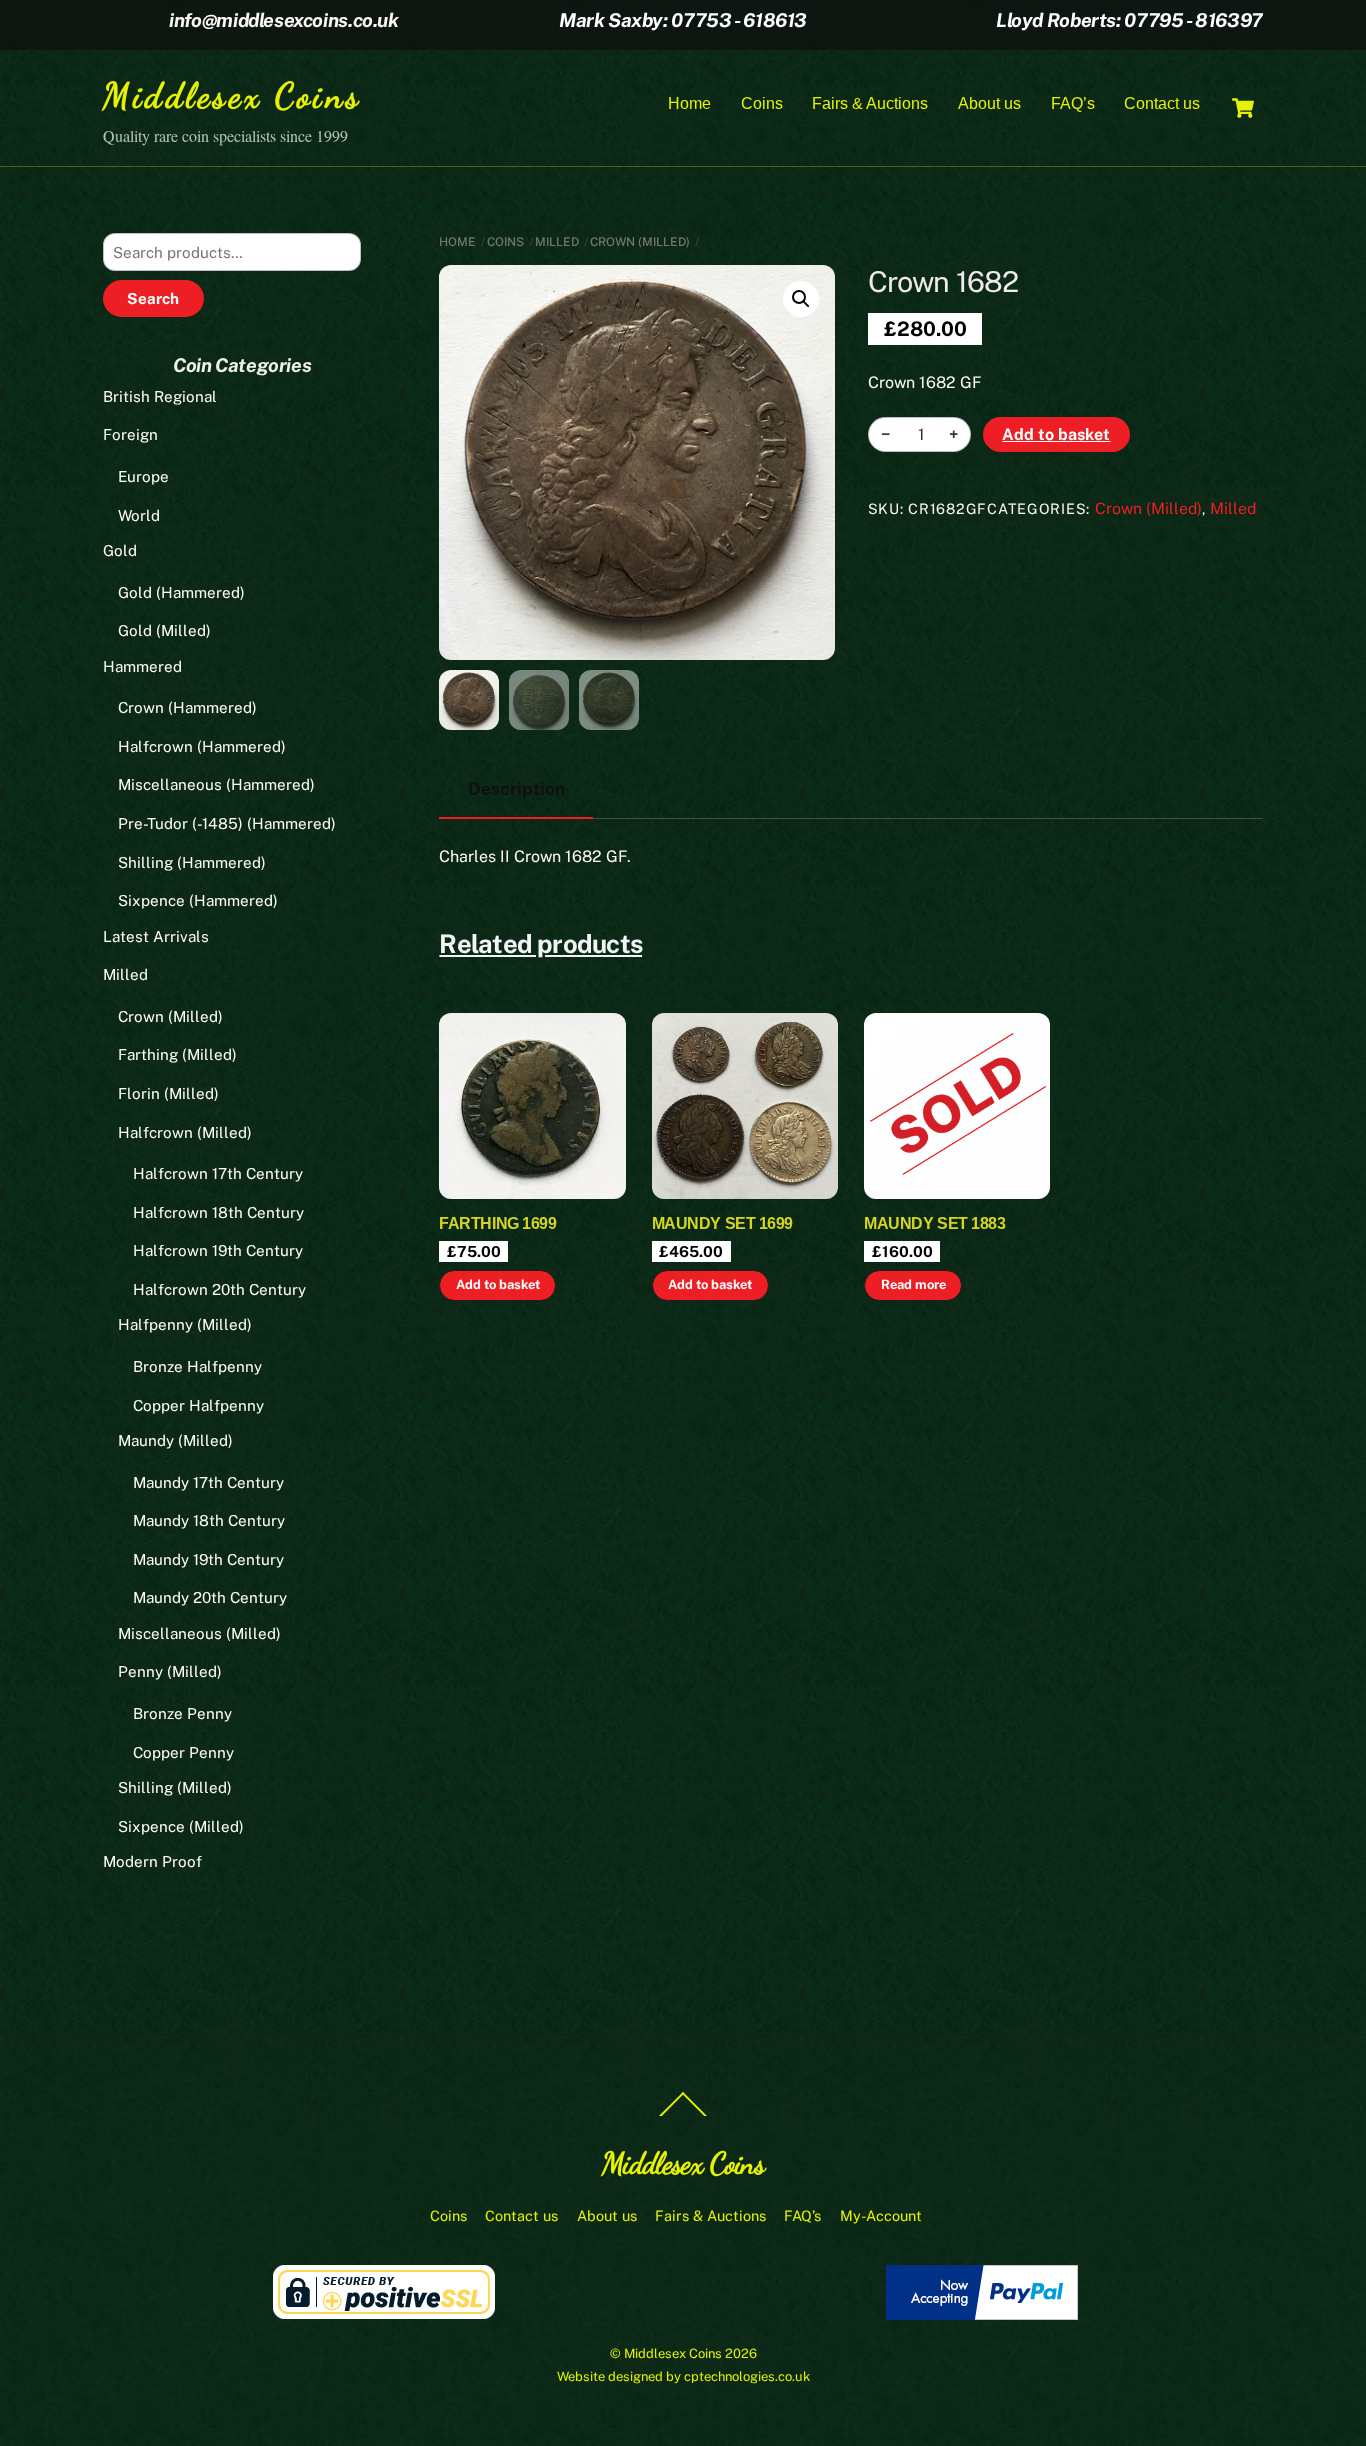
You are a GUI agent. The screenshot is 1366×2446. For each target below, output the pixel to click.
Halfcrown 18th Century (218, 1212)
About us (989, 103)
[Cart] (1243, 108)
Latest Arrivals (156, 936)
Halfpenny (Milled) (185, 1324)
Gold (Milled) (164, 630)
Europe (143, 476)
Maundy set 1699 (722, 1223)
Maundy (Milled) (175, 1440)
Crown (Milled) (640, 242)
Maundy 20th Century (210, 1597)
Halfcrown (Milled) (185, 1132)
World (139, 515)
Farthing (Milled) (177, 1054)
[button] (801, 299)
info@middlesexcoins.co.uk (283, 20)
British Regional (160, 396)
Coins (762, 103)
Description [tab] (516, 788)
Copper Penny (183, 1752)
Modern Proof (152, 1861)
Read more (913, 1284)
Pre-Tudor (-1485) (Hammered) (227, 823)
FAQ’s (1073, 103)
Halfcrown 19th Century (218, 1250)
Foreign (130, 434)
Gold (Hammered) (181, 592)
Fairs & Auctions (870, 103)
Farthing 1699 (497, 1223)
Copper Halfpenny (198, 1405)
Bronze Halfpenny (197, 1366)
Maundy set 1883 (934, 1223)
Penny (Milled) (170, 1671)
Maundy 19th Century (208, 1559)
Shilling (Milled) (175, 1787)
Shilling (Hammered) (192, 862)
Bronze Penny (182, 1713)
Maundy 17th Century (208, 1482)
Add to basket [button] (498, 1284)
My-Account (881, 2215)
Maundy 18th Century (209, 1520)
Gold (120, 550)
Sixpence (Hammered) (198, 900)
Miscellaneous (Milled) (199, 1633)
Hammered (142, 666)
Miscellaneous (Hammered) (216, 784)
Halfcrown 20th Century (219, 1289)
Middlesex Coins (673, 2353)
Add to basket (1056, 434)
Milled (557, 242)
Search (153, 298)
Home (689, 103)
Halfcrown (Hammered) (202, 746)
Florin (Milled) (168, 1093)
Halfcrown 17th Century (218, 1173)
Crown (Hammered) (187, 707)
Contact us (1162, 103)
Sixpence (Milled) (181, 1826)
